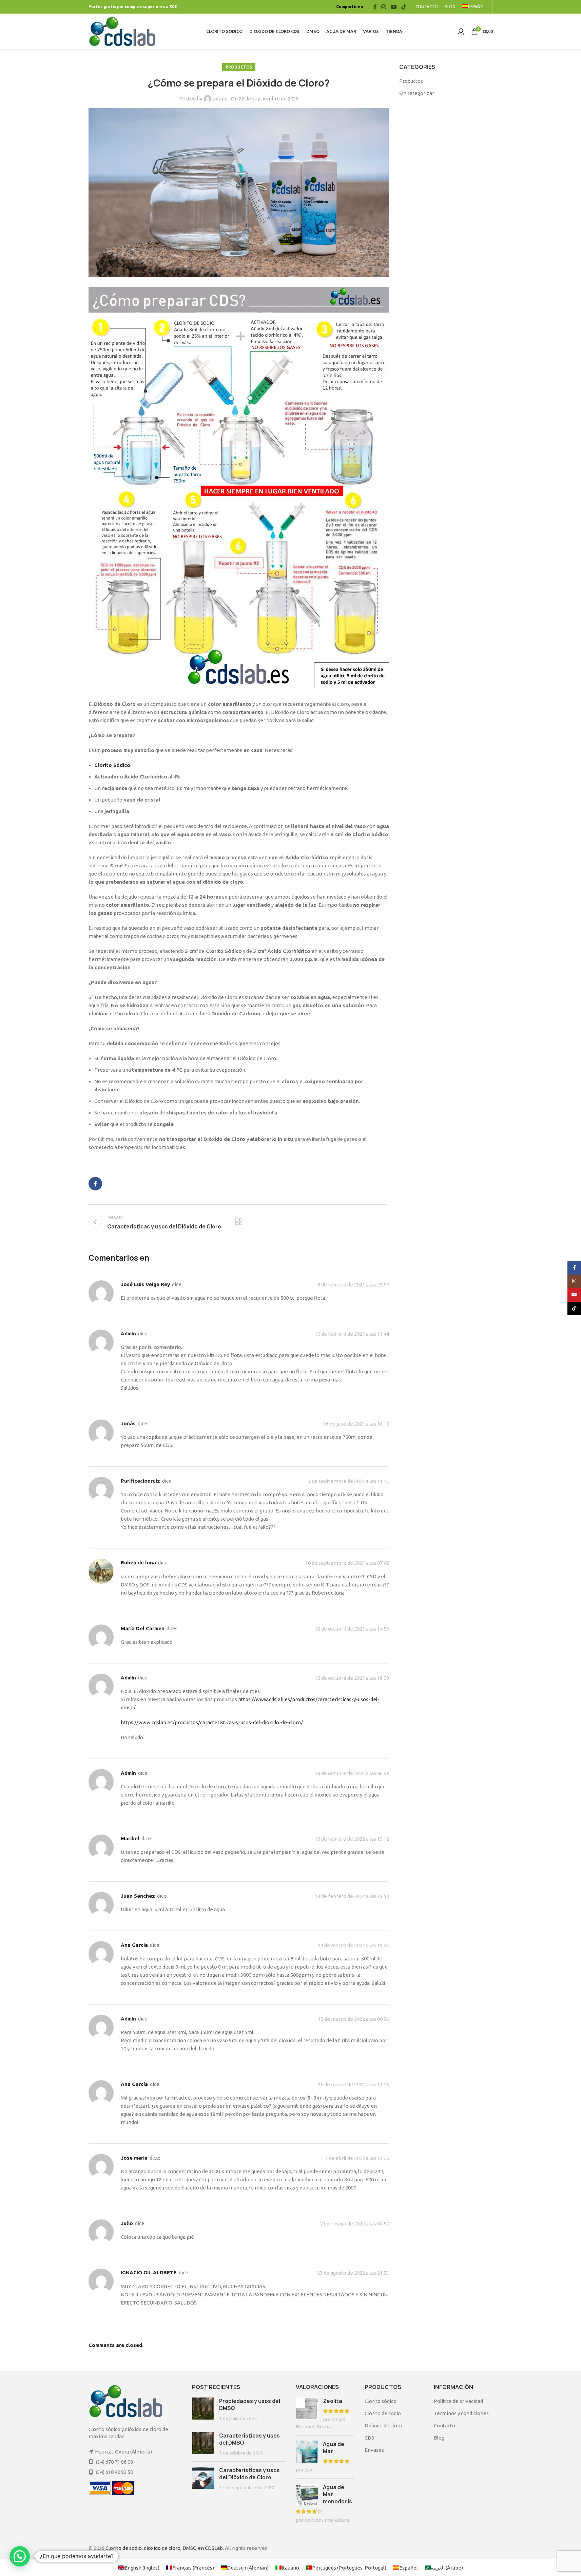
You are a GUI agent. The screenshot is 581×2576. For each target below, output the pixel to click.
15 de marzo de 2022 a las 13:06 (353, 2084)
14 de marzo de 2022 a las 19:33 (353, 1945)
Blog (439, 2438)
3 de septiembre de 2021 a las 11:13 (348, 1481)
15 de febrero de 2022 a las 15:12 (352, 1839)
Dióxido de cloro (383, 2425)
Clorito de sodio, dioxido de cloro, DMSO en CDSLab (164, 2548)
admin (220, 99)
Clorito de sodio (383, 2413)
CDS (369, 2438)
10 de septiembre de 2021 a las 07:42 (347, 1563)
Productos (239, 67)
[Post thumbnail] (203, 2410)
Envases (374, 2450)
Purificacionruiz (140, 1481)
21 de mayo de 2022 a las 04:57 (355, 2224)
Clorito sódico (381, 2401)
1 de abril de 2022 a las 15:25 (357, 2158)
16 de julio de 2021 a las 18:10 (356, 1424)
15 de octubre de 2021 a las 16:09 (352, 1678)
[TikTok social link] (403, 7)
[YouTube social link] (394, 7)
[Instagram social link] (384, 7)
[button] (20, 2556)
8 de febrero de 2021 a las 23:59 (353, 1285)
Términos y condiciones (461, 2413)
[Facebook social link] (375, 7)
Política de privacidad (458, 2401)
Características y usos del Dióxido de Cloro (249, 2474)
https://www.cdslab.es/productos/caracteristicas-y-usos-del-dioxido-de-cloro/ (212, 1722)
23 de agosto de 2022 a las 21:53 (353, 2273)
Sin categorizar (417, 93)
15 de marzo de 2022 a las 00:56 (353, 2019)
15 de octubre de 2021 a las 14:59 (352, 1629)
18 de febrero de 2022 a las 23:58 (352, 1896)
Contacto (444, 2425)
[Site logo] (122, 31)
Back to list (239, 1222)
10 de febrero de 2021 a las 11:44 (352, 1334)
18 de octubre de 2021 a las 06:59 (352, 1773)
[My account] (461, 32)
